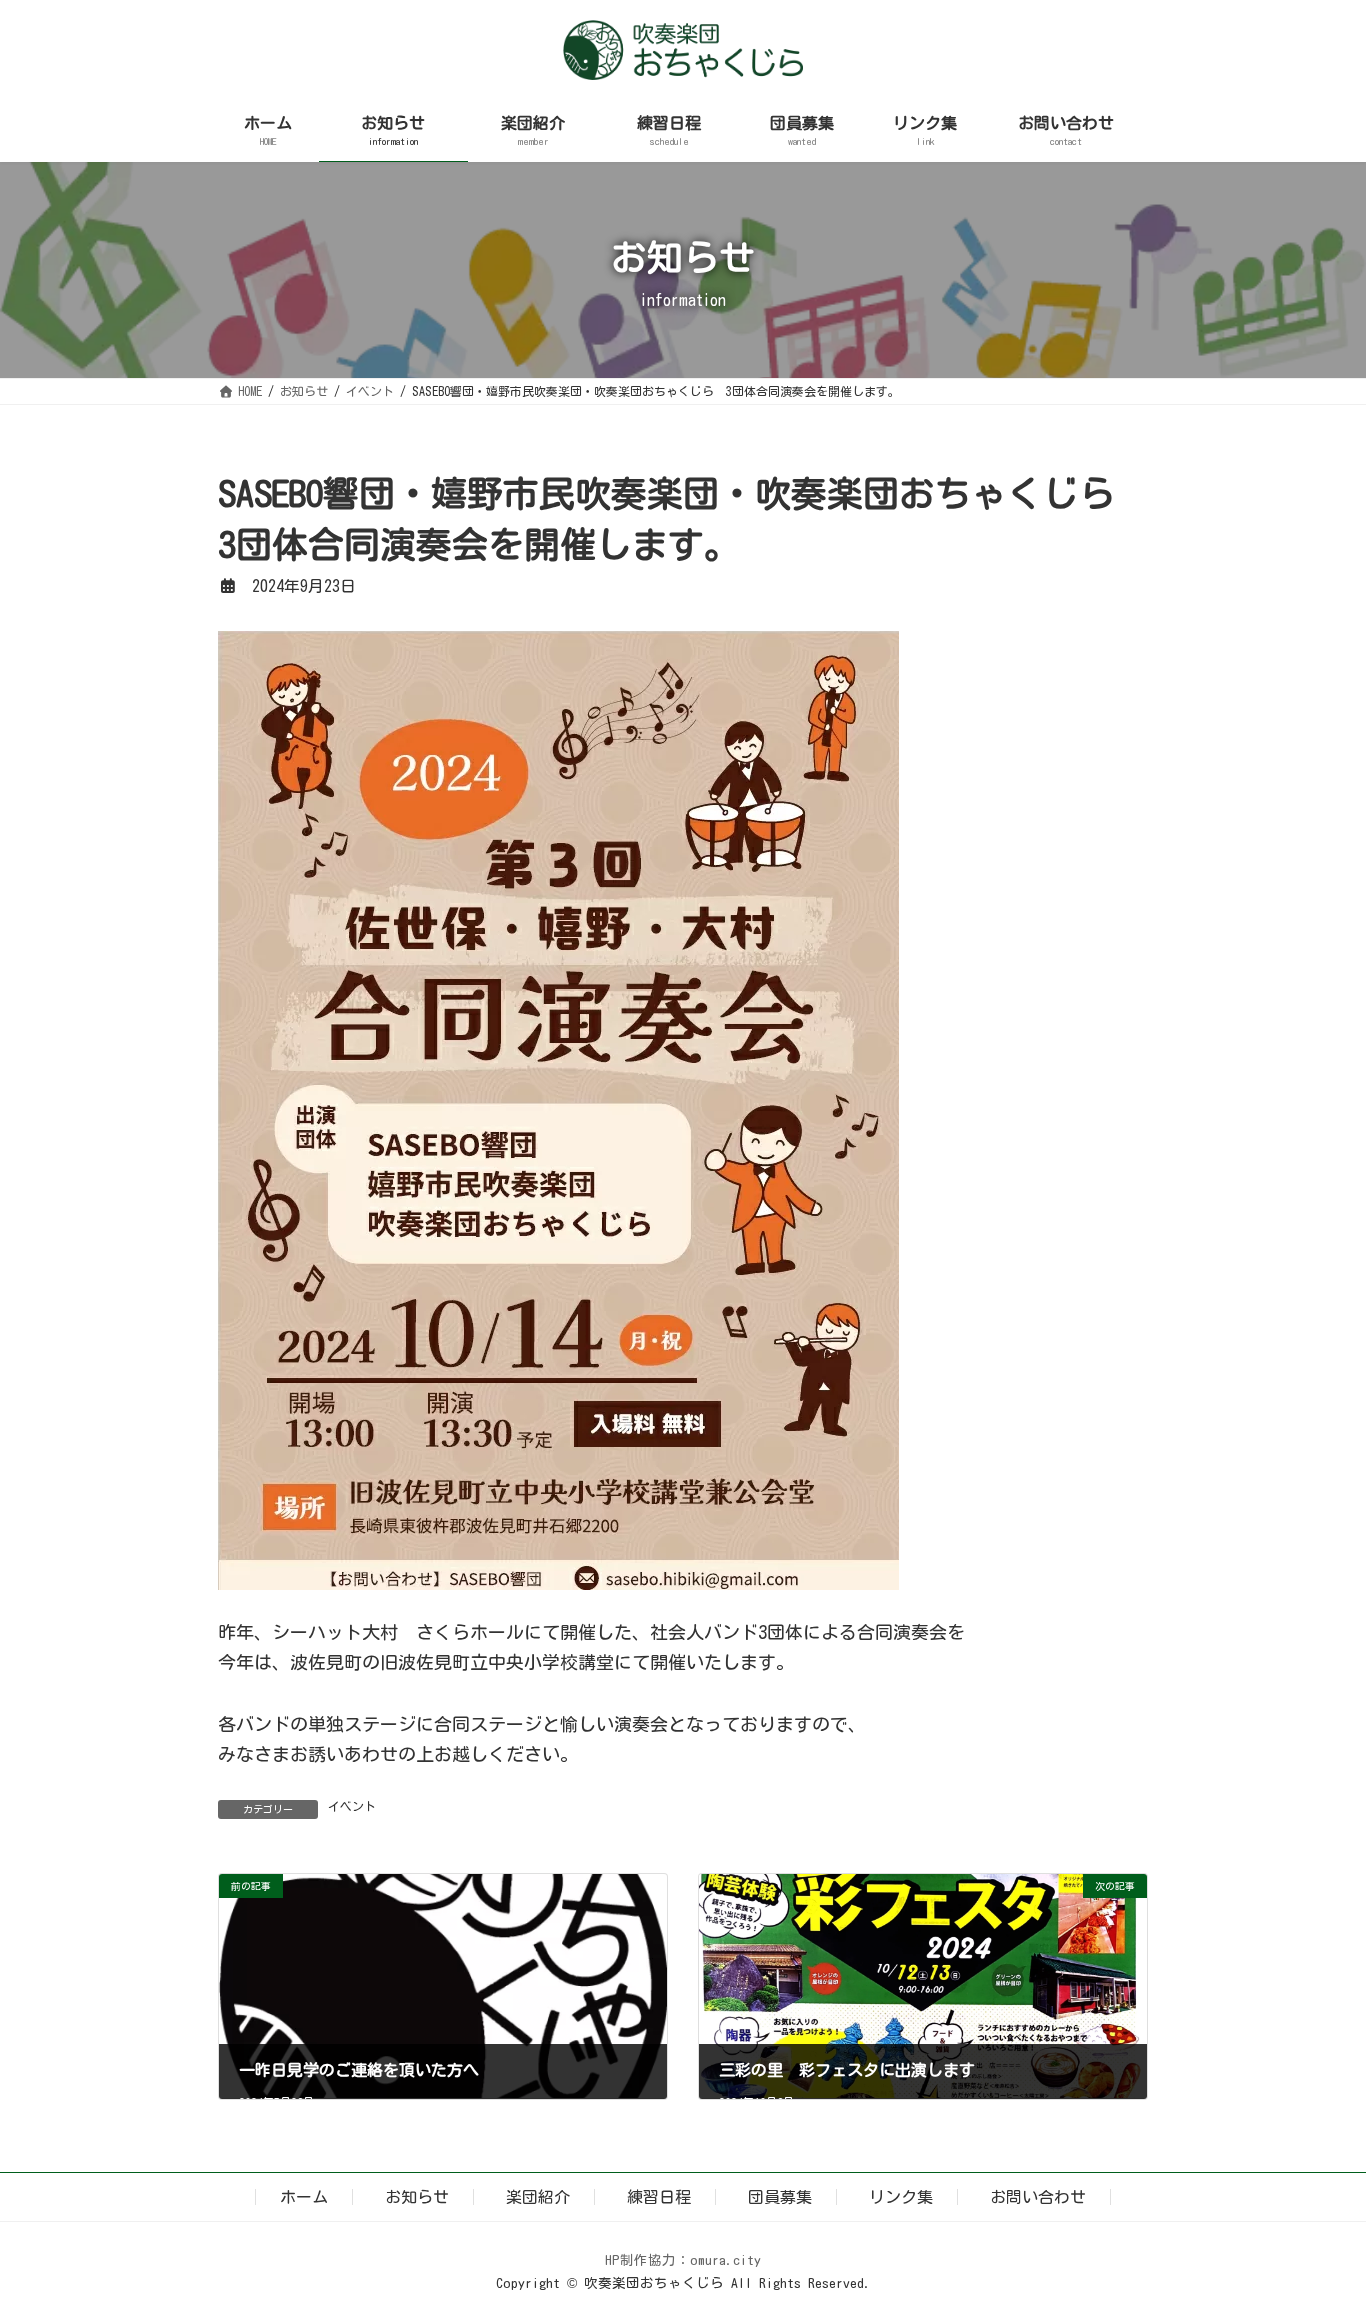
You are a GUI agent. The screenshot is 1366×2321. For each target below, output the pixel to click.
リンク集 (901, 2197)
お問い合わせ (1038, 2197)
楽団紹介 (538, 2197)
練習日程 (659, 2197)
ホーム (304, 2197)
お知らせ (417, 2197)
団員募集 (780, 2197)
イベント (352, 1806)
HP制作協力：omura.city (683, 2260)
